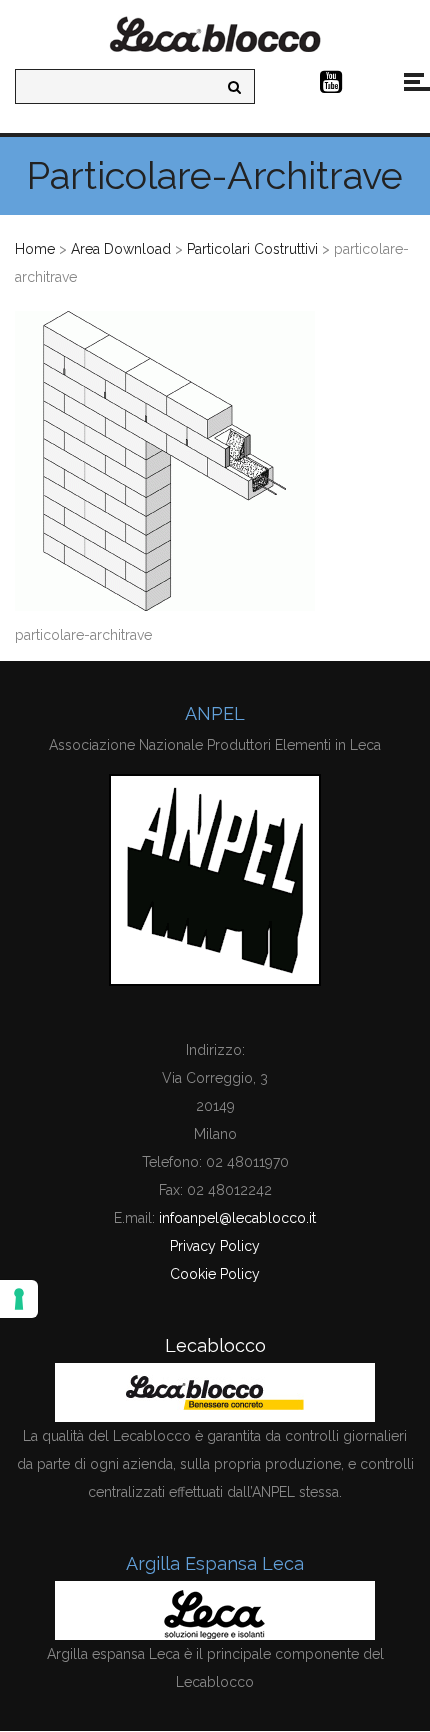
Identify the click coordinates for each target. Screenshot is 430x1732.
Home (35, 249)
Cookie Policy (215, 1274)
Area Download (121, 249)
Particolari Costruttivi (252, 249)
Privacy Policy (215, 1246)
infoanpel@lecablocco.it (237, 1218)
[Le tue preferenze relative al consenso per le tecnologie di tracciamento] (19, 1299)
